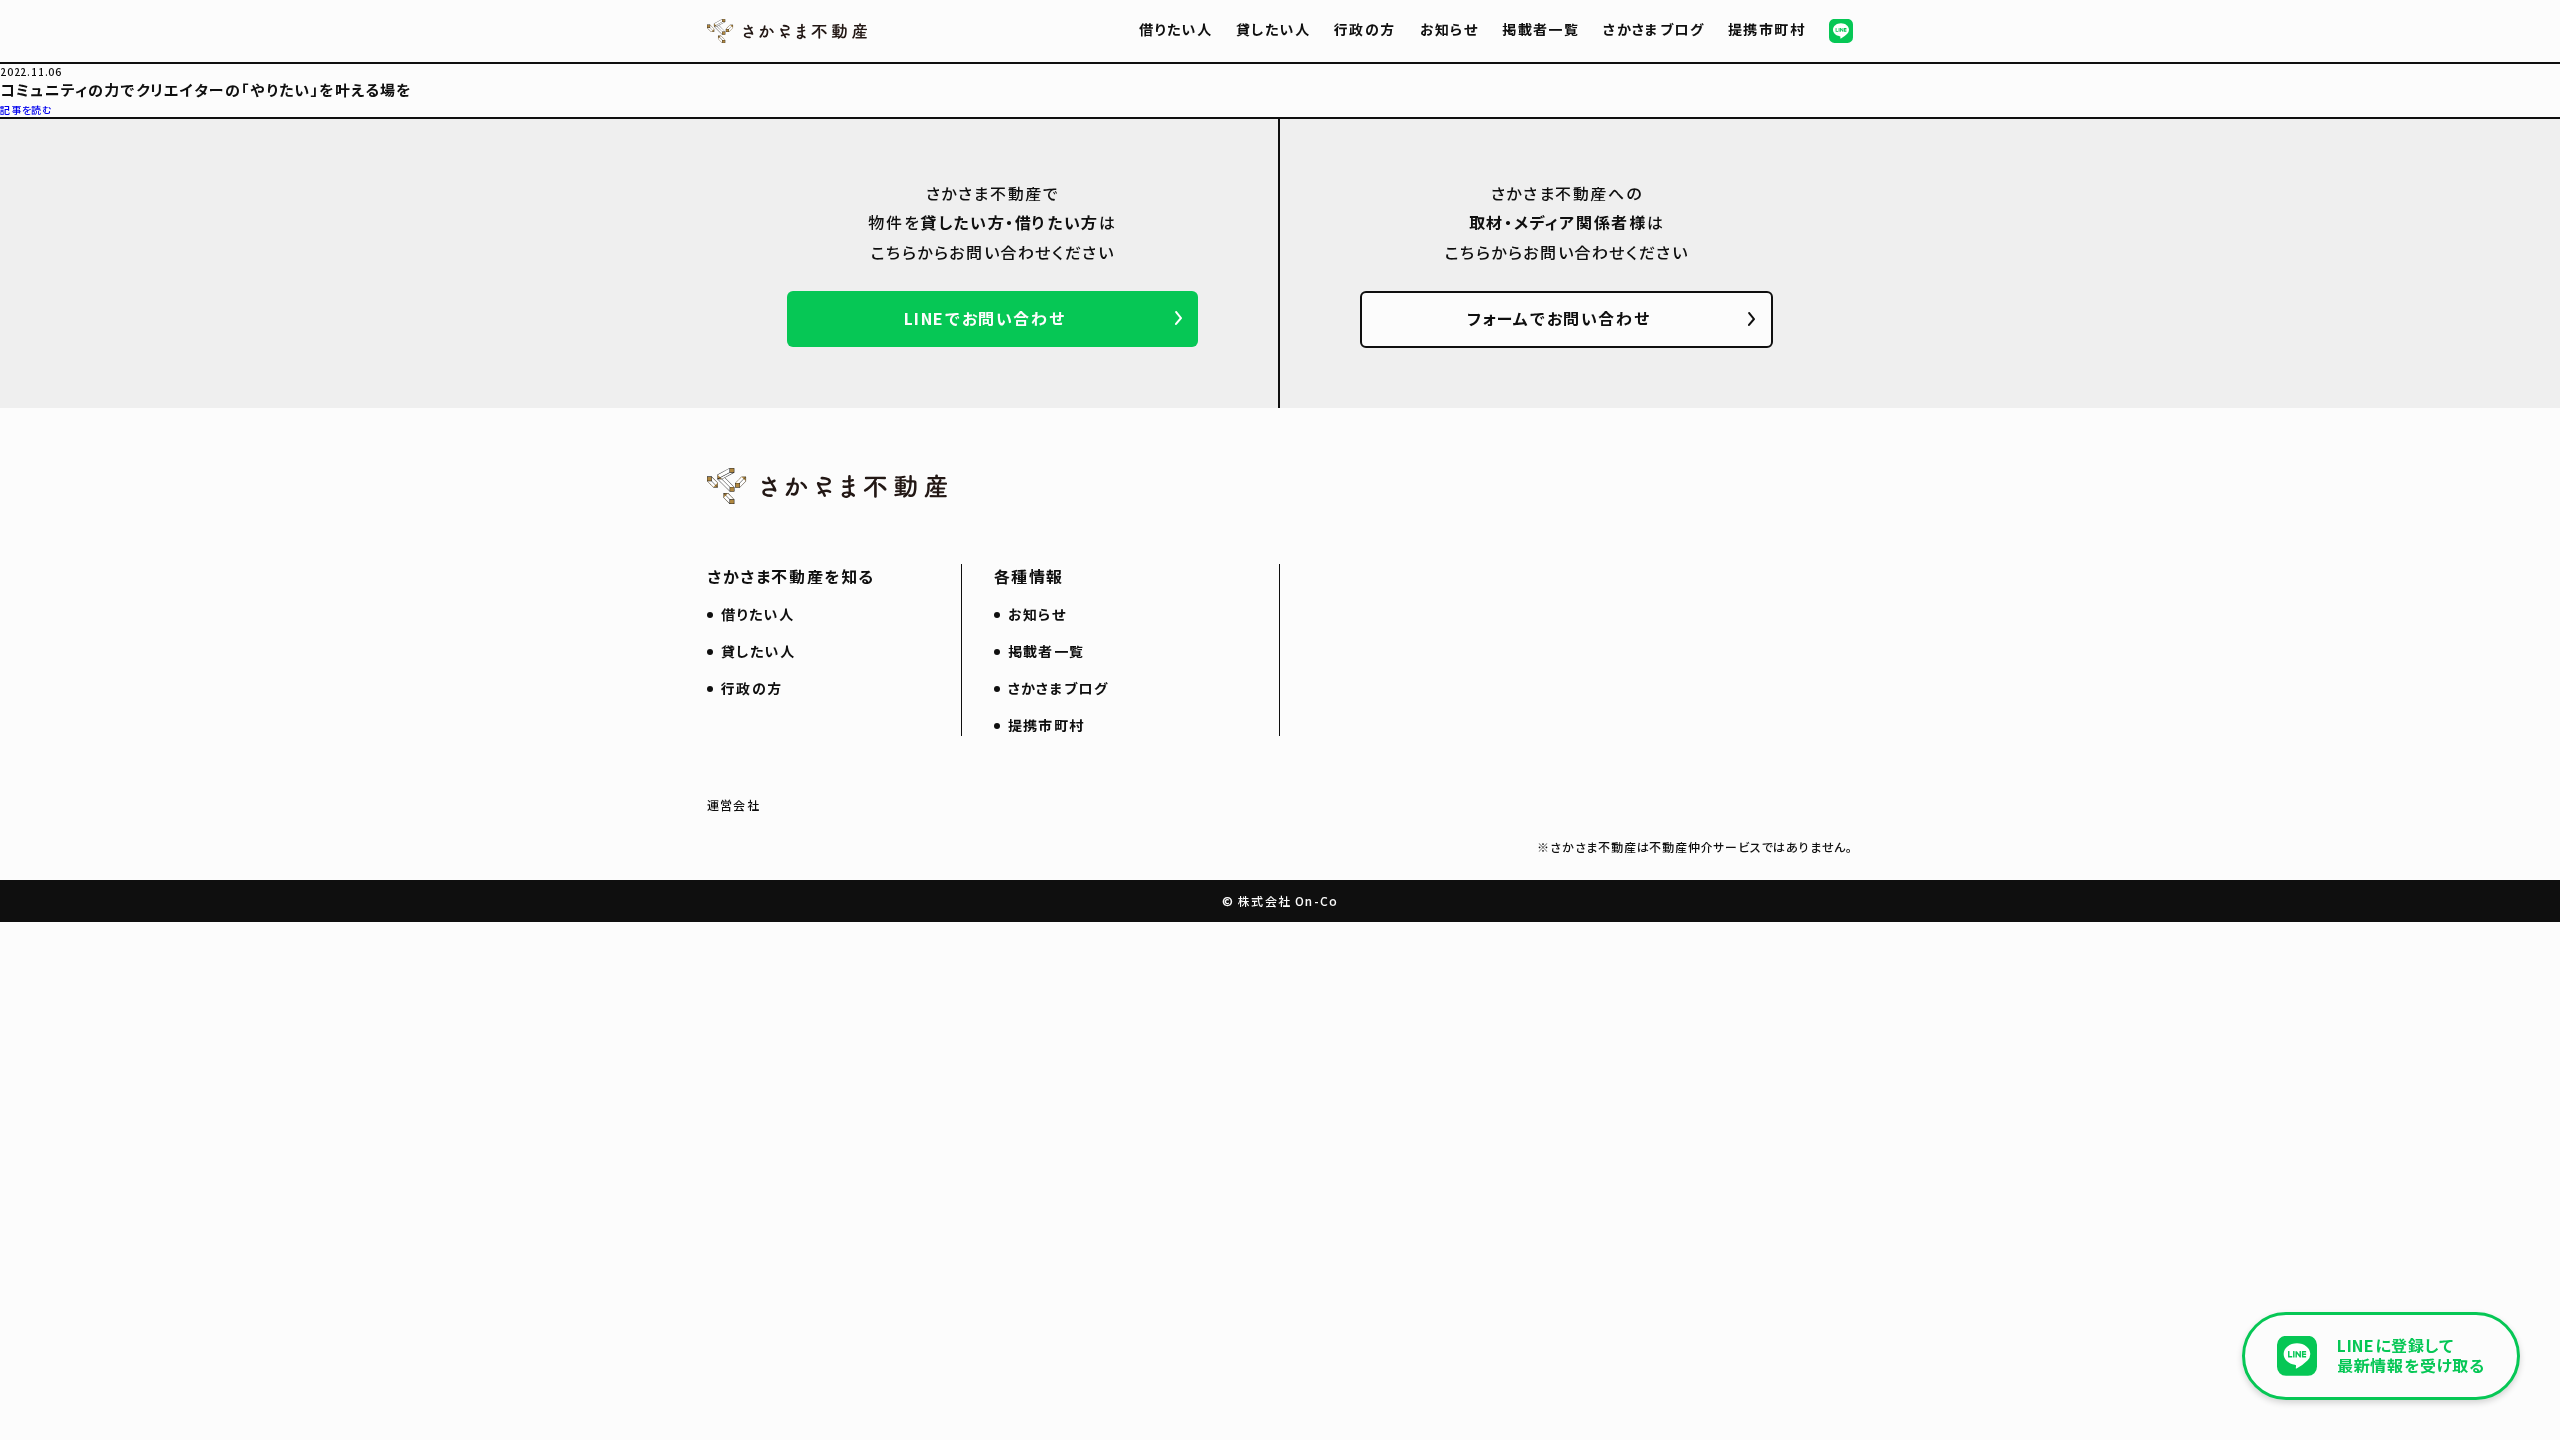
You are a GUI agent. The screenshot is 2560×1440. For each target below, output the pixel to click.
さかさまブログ (1653, 29)
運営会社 (733, 804)
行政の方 (1365, 29)
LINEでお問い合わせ (985, 318)
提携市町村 (1766, 29)
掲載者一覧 (1540, 29)
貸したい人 (1273, 29)
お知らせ (1449, 29)
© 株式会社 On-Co (1280, 900)
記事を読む (26, 109)
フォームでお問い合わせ (1559, 318)
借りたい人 (1175, 29)
